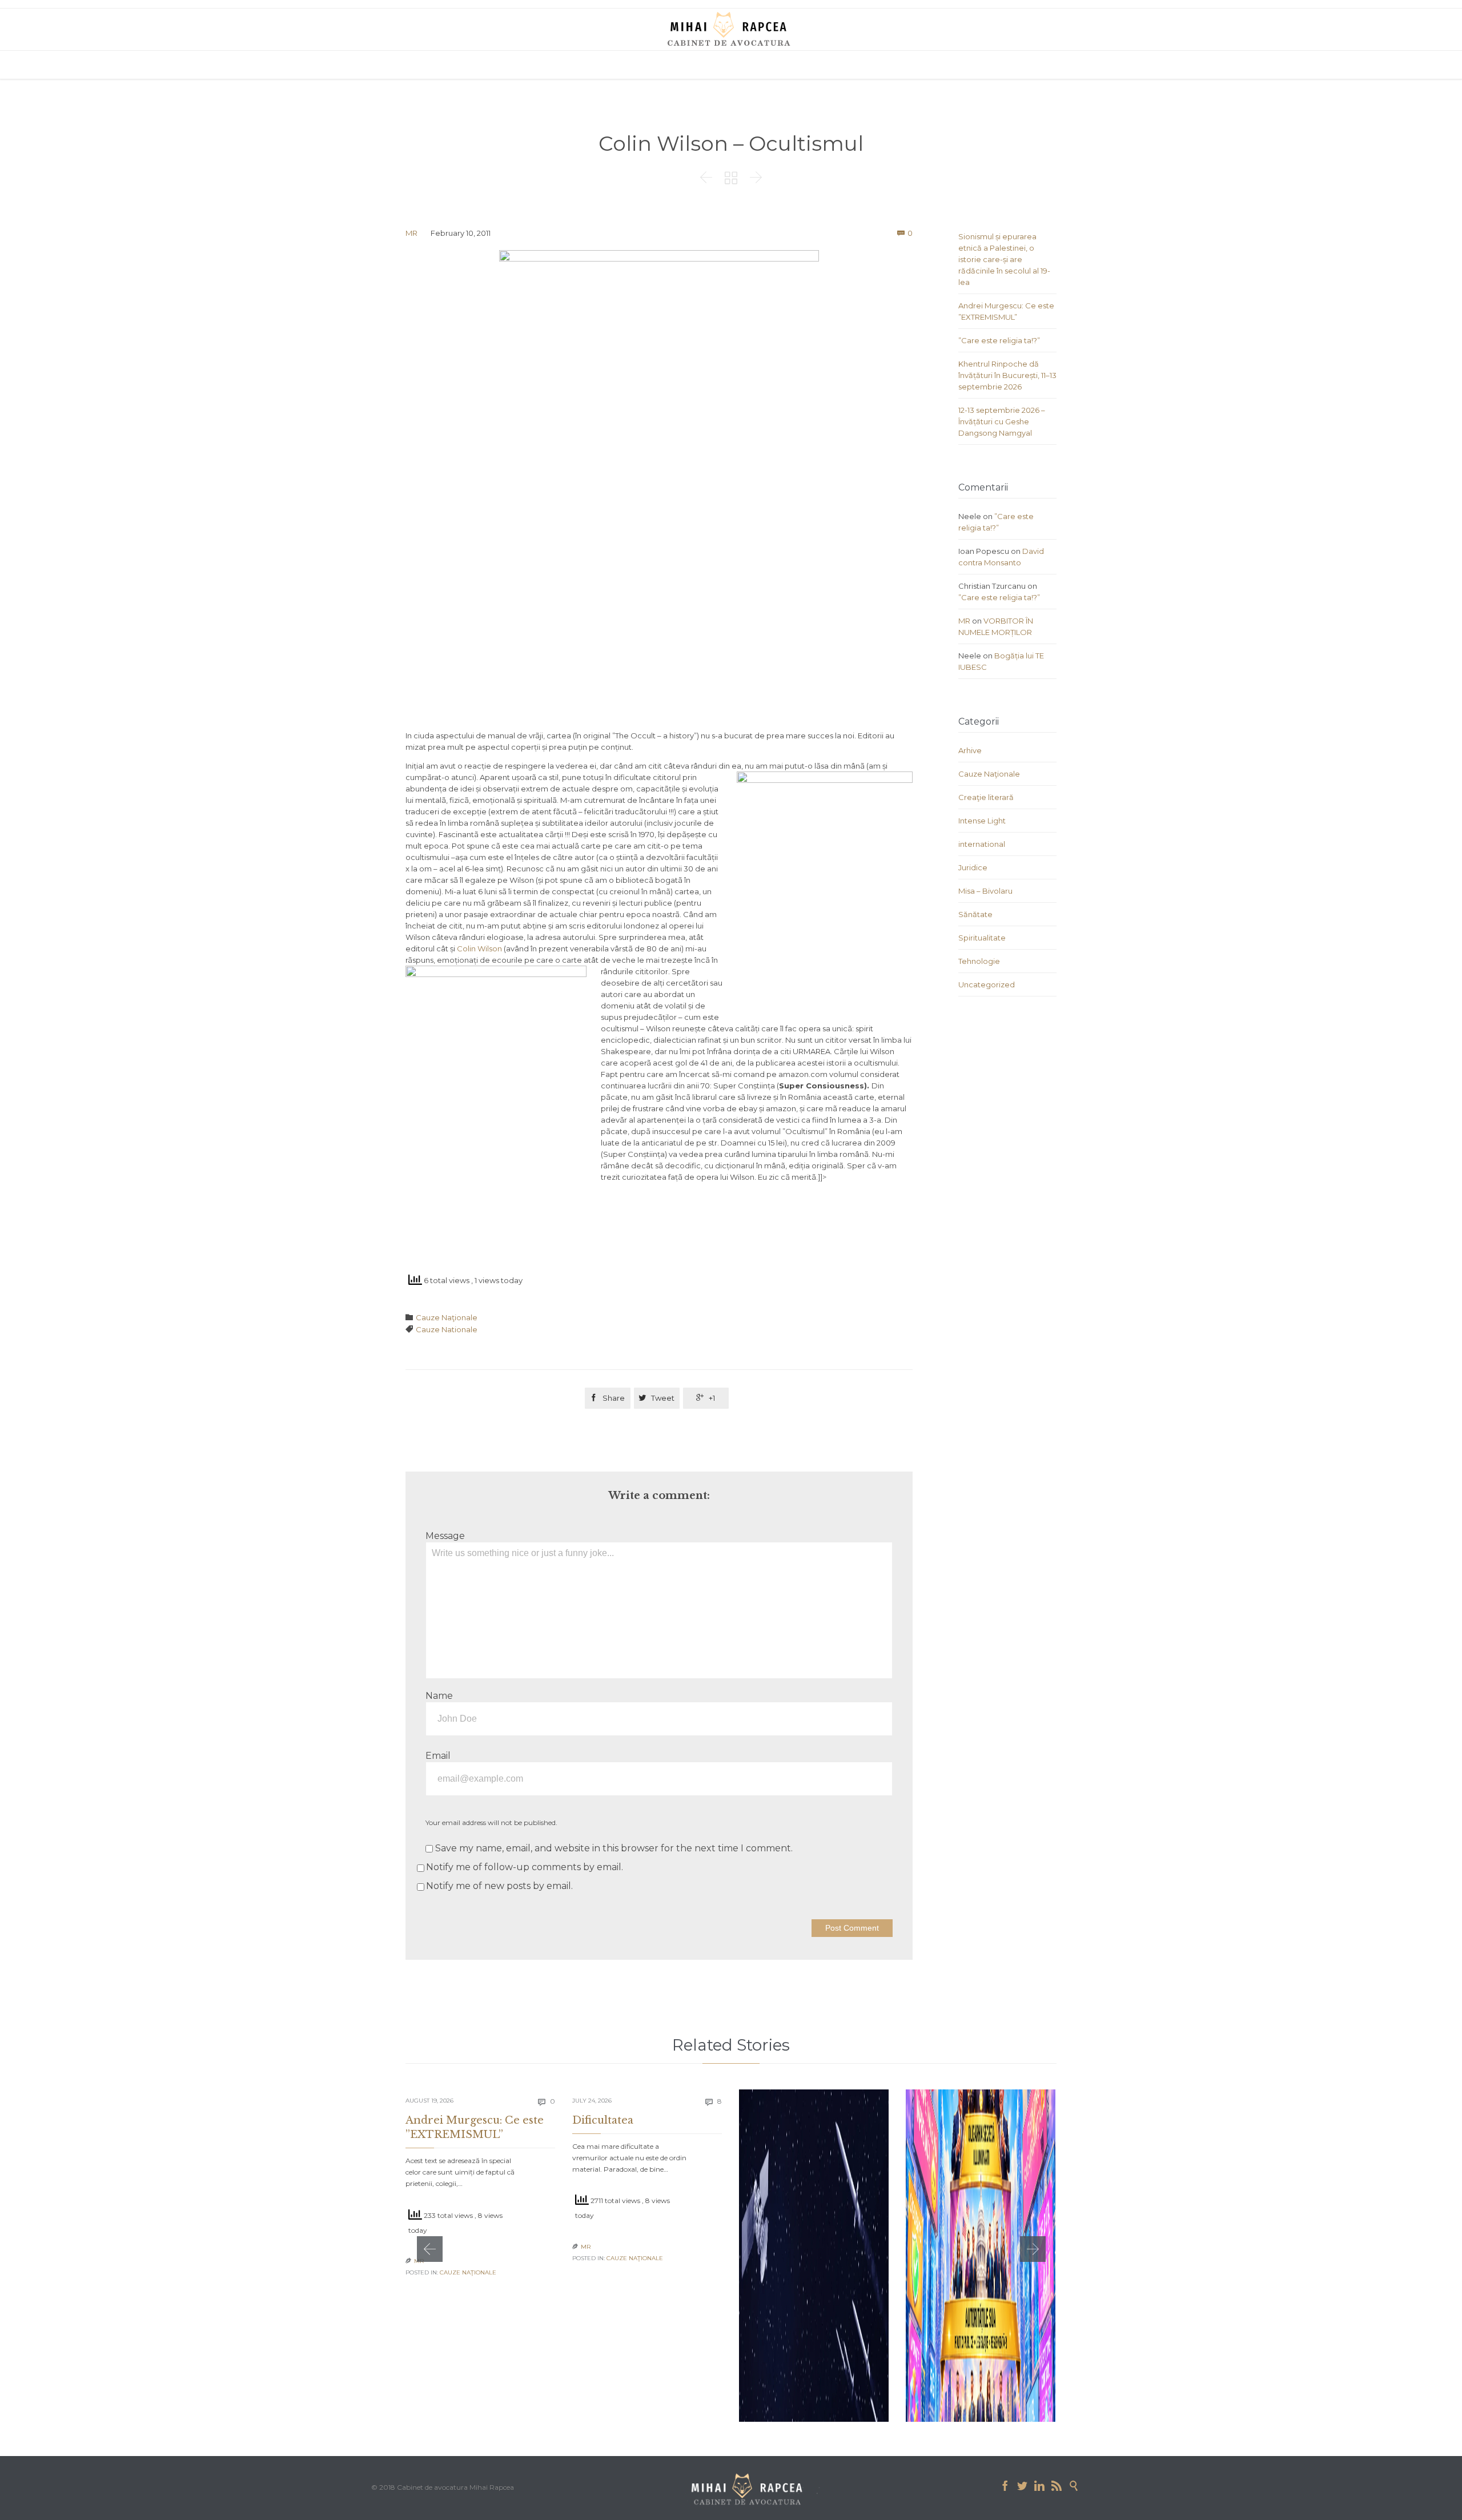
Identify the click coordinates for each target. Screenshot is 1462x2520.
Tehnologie (979, 961)
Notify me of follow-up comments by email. (525, 1867)
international (982, 844)
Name (439, 1696)
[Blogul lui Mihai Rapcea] (731, 29)
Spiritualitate (982, 938)
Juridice (973, 867)
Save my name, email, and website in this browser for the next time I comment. (613, 1848)
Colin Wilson (479, 948)
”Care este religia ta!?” (999, 340)
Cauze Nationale (447, 1329)
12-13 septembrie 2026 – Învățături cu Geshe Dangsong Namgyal (1002, 421)
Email (438, 1756)
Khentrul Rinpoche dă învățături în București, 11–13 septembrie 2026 (1007, 375)
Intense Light (982, 821)
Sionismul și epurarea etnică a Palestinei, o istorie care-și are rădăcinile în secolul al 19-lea (1004, 259)
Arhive (970, 750)
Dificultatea (603, 2120)
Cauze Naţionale (447, 1317)
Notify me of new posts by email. (499, 1886)
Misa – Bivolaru (985, 891)
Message (445, 1536)
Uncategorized (987, 984)
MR (411, 233)
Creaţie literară (986, 797)
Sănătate (975, 914)
